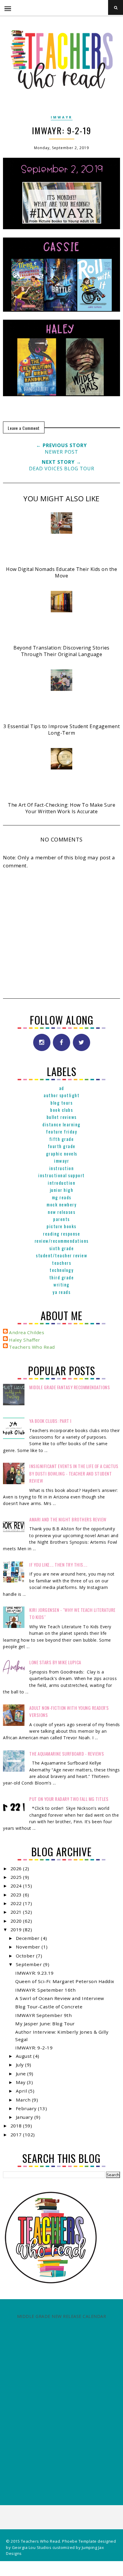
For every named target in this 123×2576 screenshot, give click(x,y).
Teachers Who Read (32, 1347)
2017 (17, 2135)
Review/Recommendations (62, 1241)
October (26, 1956)
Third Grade (62, 1277)
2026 (17, 1868)
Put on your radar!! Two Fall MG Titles (69, 1799)
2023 (17, 1895)
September (30, 1964)
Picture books (61, 1226)
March (24, 2100)
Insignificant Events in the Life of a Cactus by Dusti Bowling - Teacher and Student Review (74, 1473)
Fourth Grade (62, 1146)
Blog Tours (61, 1103)
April (22, 2091)
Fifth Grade (62, 1139)
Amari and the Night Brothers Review (68, 1519)
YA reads (61, 1292)
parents (61, 1219)
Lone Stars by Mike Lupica (55, 1662)
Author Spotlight (61, 1095)
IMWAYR (62, 117)
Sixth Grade (62, 1248)
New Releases (61, 1212)
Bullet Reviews (62, 1117)
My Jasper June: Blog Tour (45, 2024)
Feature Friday (61, 1131)
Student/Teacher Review (61, 1255)
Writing (61, 1284)
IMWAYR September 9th (43, 2015)
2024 (17, 1886)
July (21, 2065)
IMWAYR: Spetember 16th (45, 1990)
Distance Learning (61, 1124)
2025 (17, 1877)
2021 (17, 1912)
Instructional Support (61, 1175)
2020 (17, 1921)
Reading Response (61, 1234)
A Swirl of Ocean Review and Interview (60, 1998)
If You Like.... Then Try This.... (58, 1565)
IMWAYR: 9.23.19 (34, 1973)
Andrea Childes (27, 1332)
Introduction (61, 1183)
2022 (17, 1903)
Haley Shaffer (25, 1340)
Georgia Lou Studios (32, 2547)
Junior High (62, 1190)
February (27, 2108)
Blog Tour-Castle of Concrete (49, 2007)
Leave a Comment (24, 428)
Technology (61, 1270)
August (25, 2056)
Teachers (61, 1263)
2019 (17, 1929)
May (21, 2082)
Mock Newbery (61, 1204)
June (22, 2074)
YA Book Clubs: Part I (50, 1421)
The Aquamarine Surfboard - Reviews (67, 1754)
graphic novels (62, 1153)
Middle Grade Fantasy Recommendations (70, 1387)
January (25, 2117)
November (29, 1947)
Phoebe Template (79, 2541)
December (29, 1938)
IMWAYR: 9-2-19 (34, 2048)
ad (62, 1088)
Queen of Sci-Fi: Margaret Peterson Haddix (65, 1981)
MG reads (62, 1197)
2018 (17, 2126)
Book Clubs (61, 1110)
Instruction (62, 1168)
